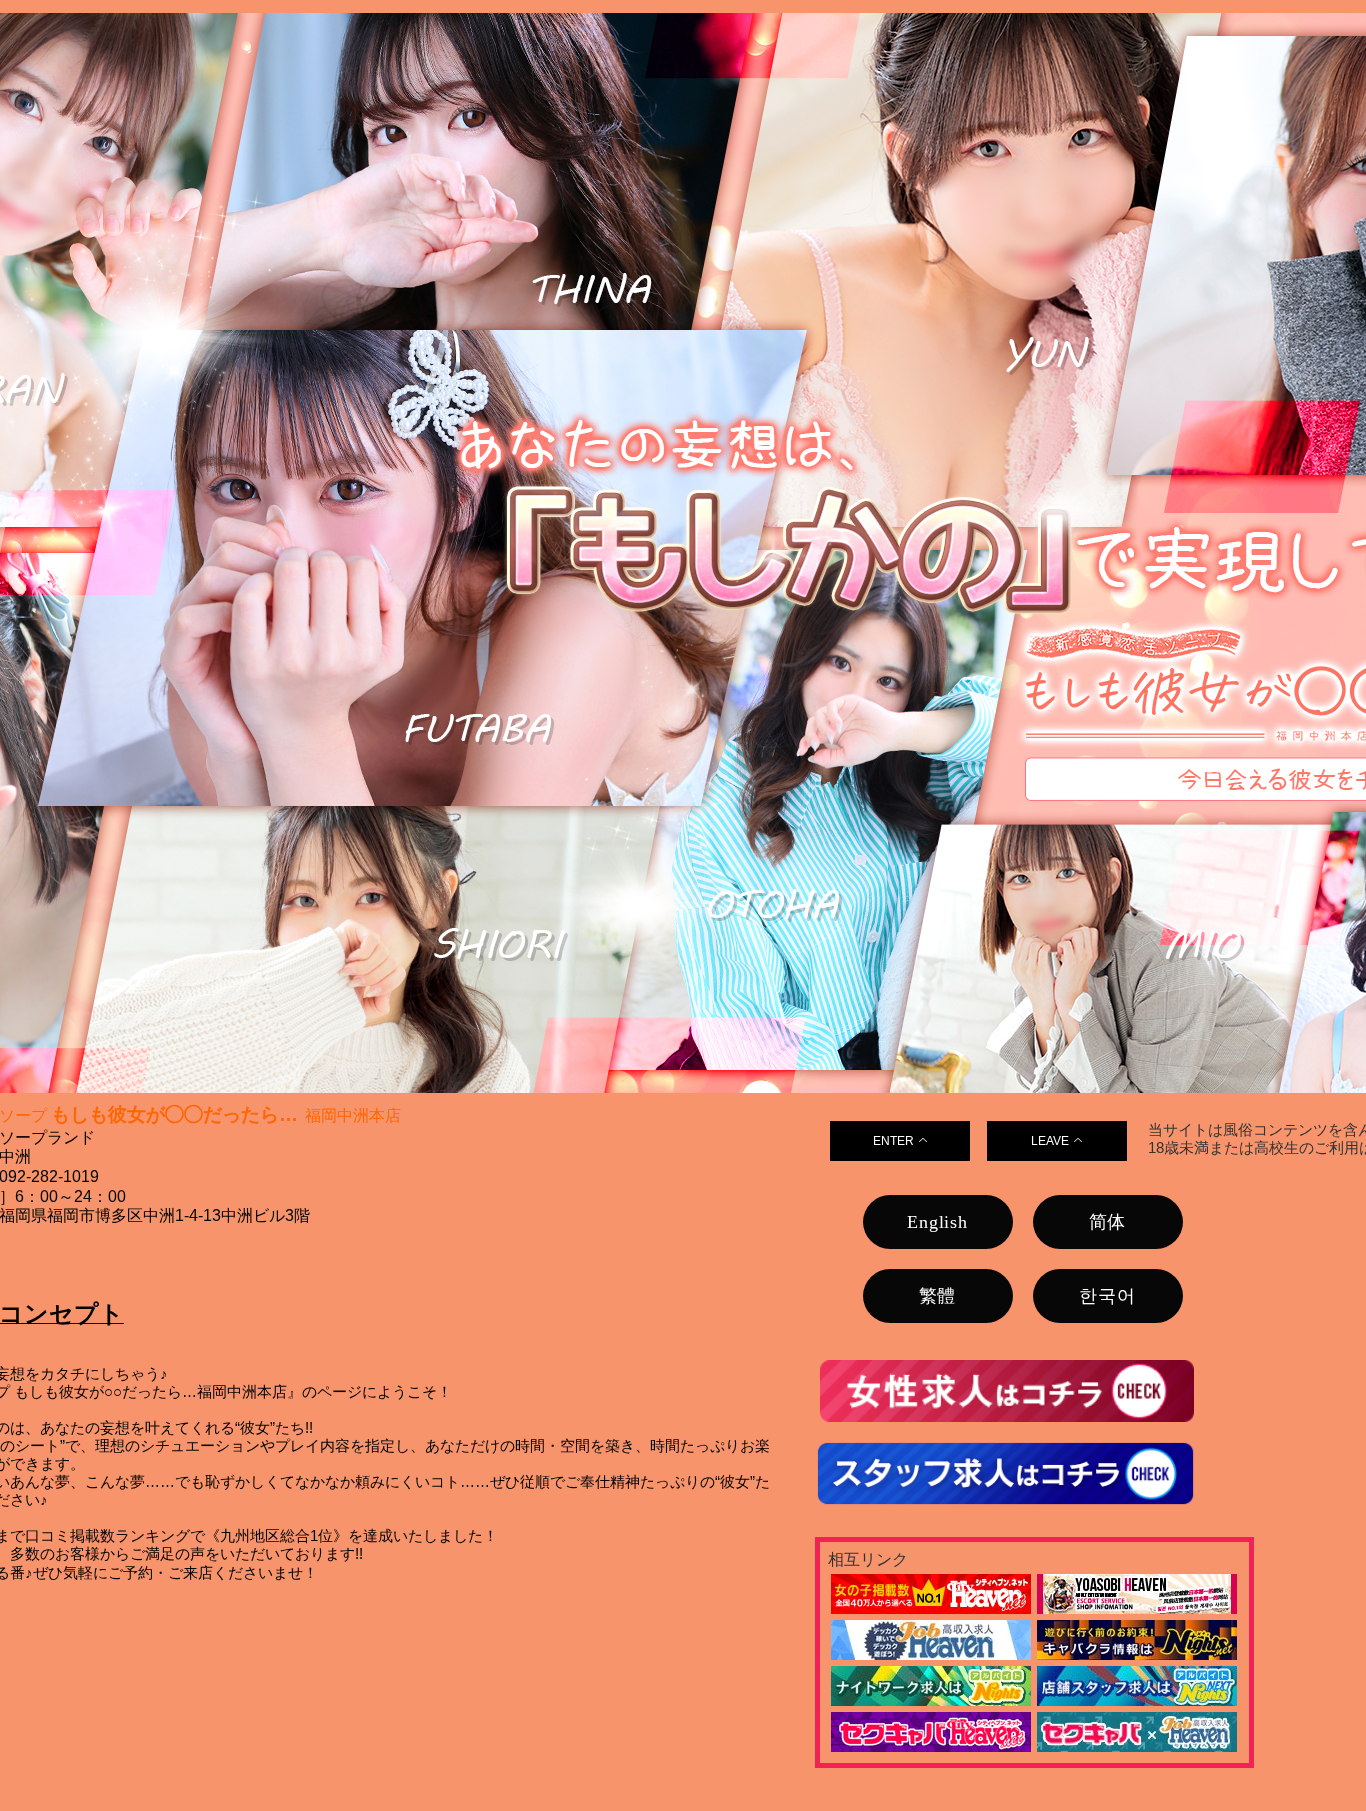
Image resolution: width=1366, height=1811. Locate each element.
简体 (1108, 1222)
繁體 (938, 1296)
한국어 (1107, 1296)
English (937, 1222)
